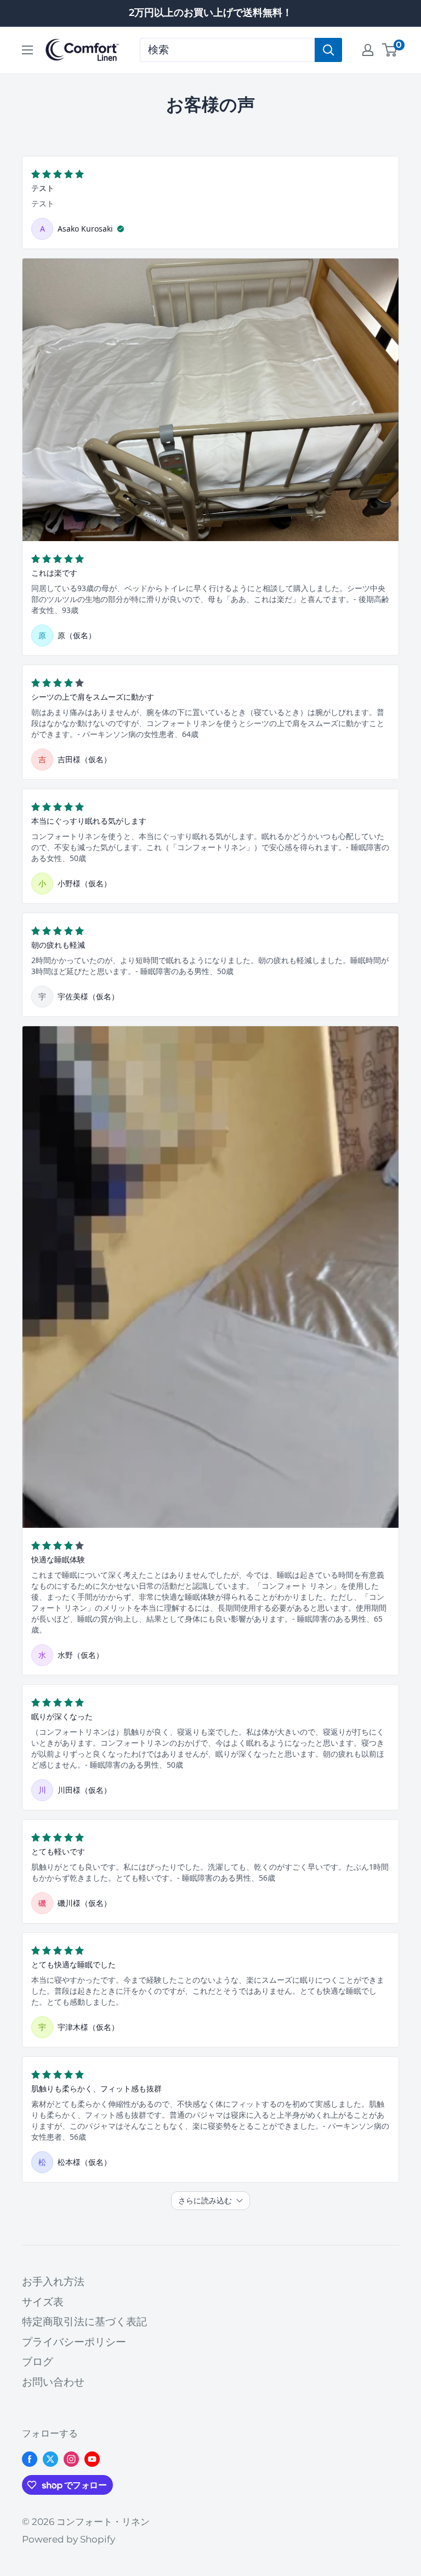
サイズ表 (43, 2302)
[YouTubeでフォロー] (92, 2459)
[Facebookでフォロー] (30, 2459)
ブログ (38, 2362)
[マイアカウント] (368, 50)
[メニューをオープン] (27, 50)
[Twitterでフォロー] (50, 2459)
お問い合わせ (53, 2382)
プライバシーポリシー (74, 2342)
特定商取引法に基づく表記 (84, 2322)
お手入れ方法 (53, 2282)
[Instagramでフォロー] (71, 2459)
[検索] (328, 50)
